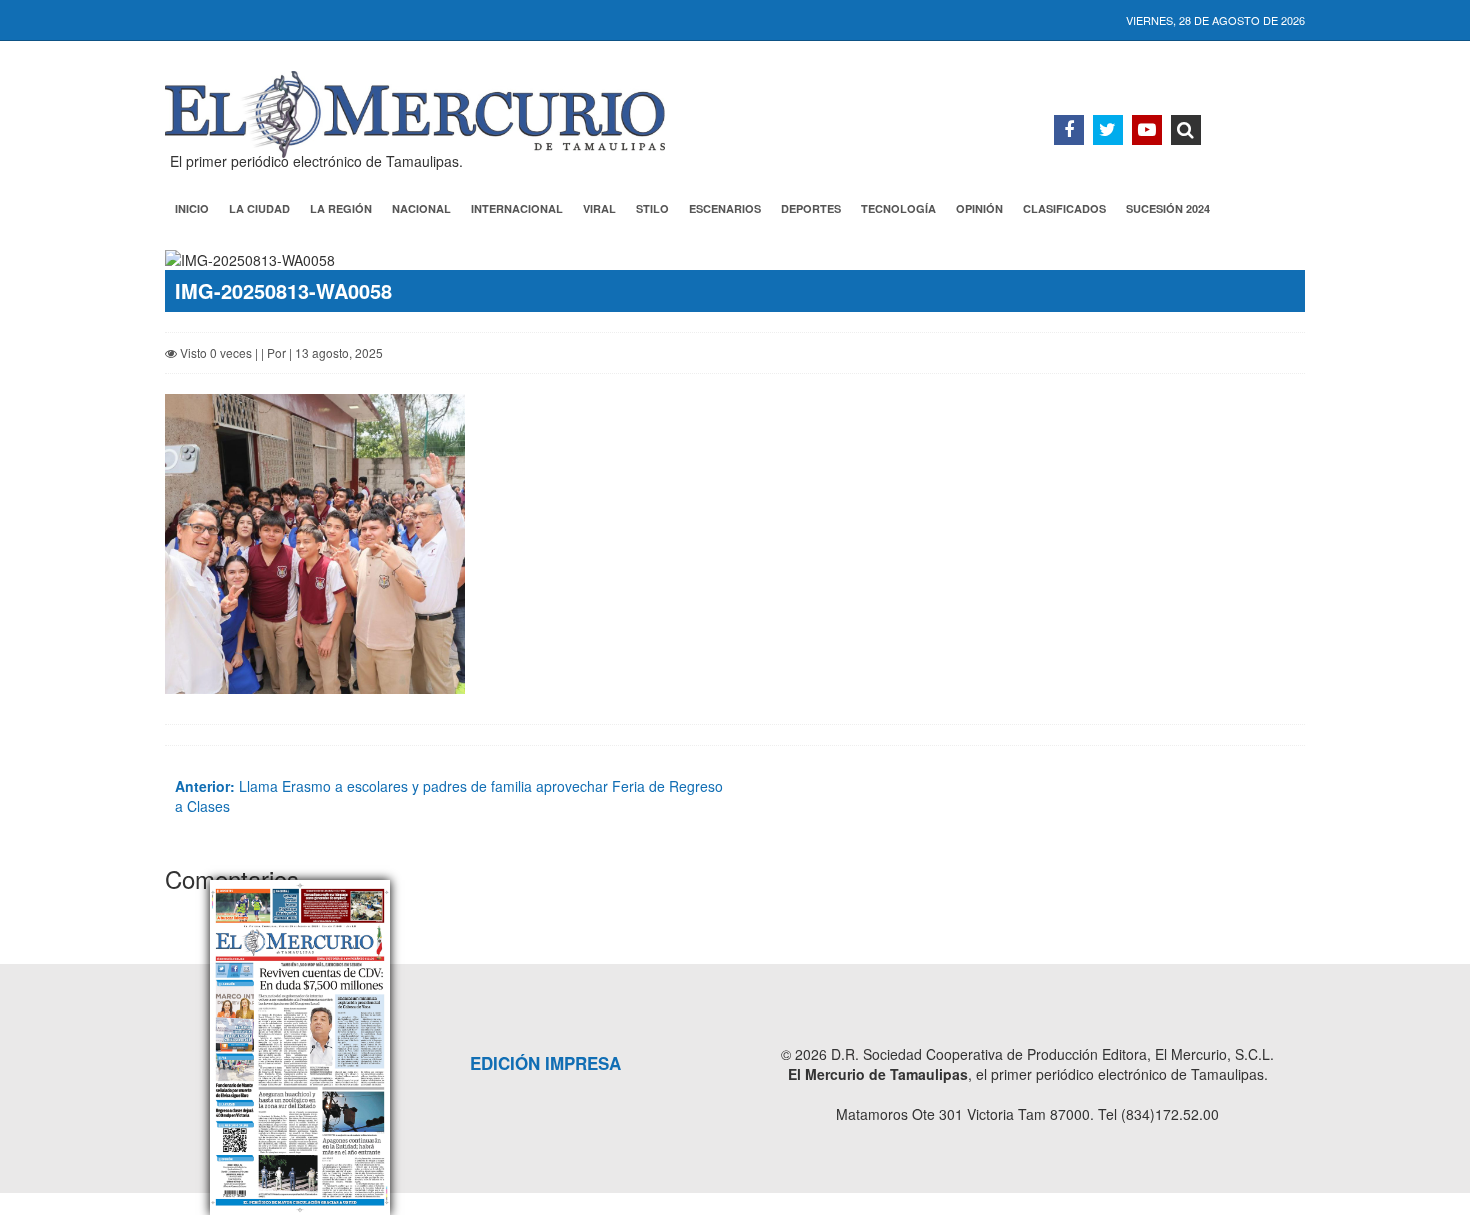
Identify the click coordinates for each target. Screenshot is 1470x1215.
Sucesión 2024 (1168, 208)
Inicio (192, 208)
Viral (599, 208)
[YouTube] (1147, 130)
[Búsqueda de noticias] (1186, 130)
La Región (341, 208)
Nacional (421, 208)
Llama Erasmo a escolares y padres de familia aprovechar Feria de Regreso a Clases (449, 796)
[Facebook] (1069, 130)
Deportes (811, 208)
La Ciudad (259, 208)
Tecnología (898, 208)
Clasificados (1064, 208)
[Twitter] (1108, 130)
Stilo (652, 208)
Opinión (979, 208)
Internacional (517, 208)
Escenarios (725, 208)
